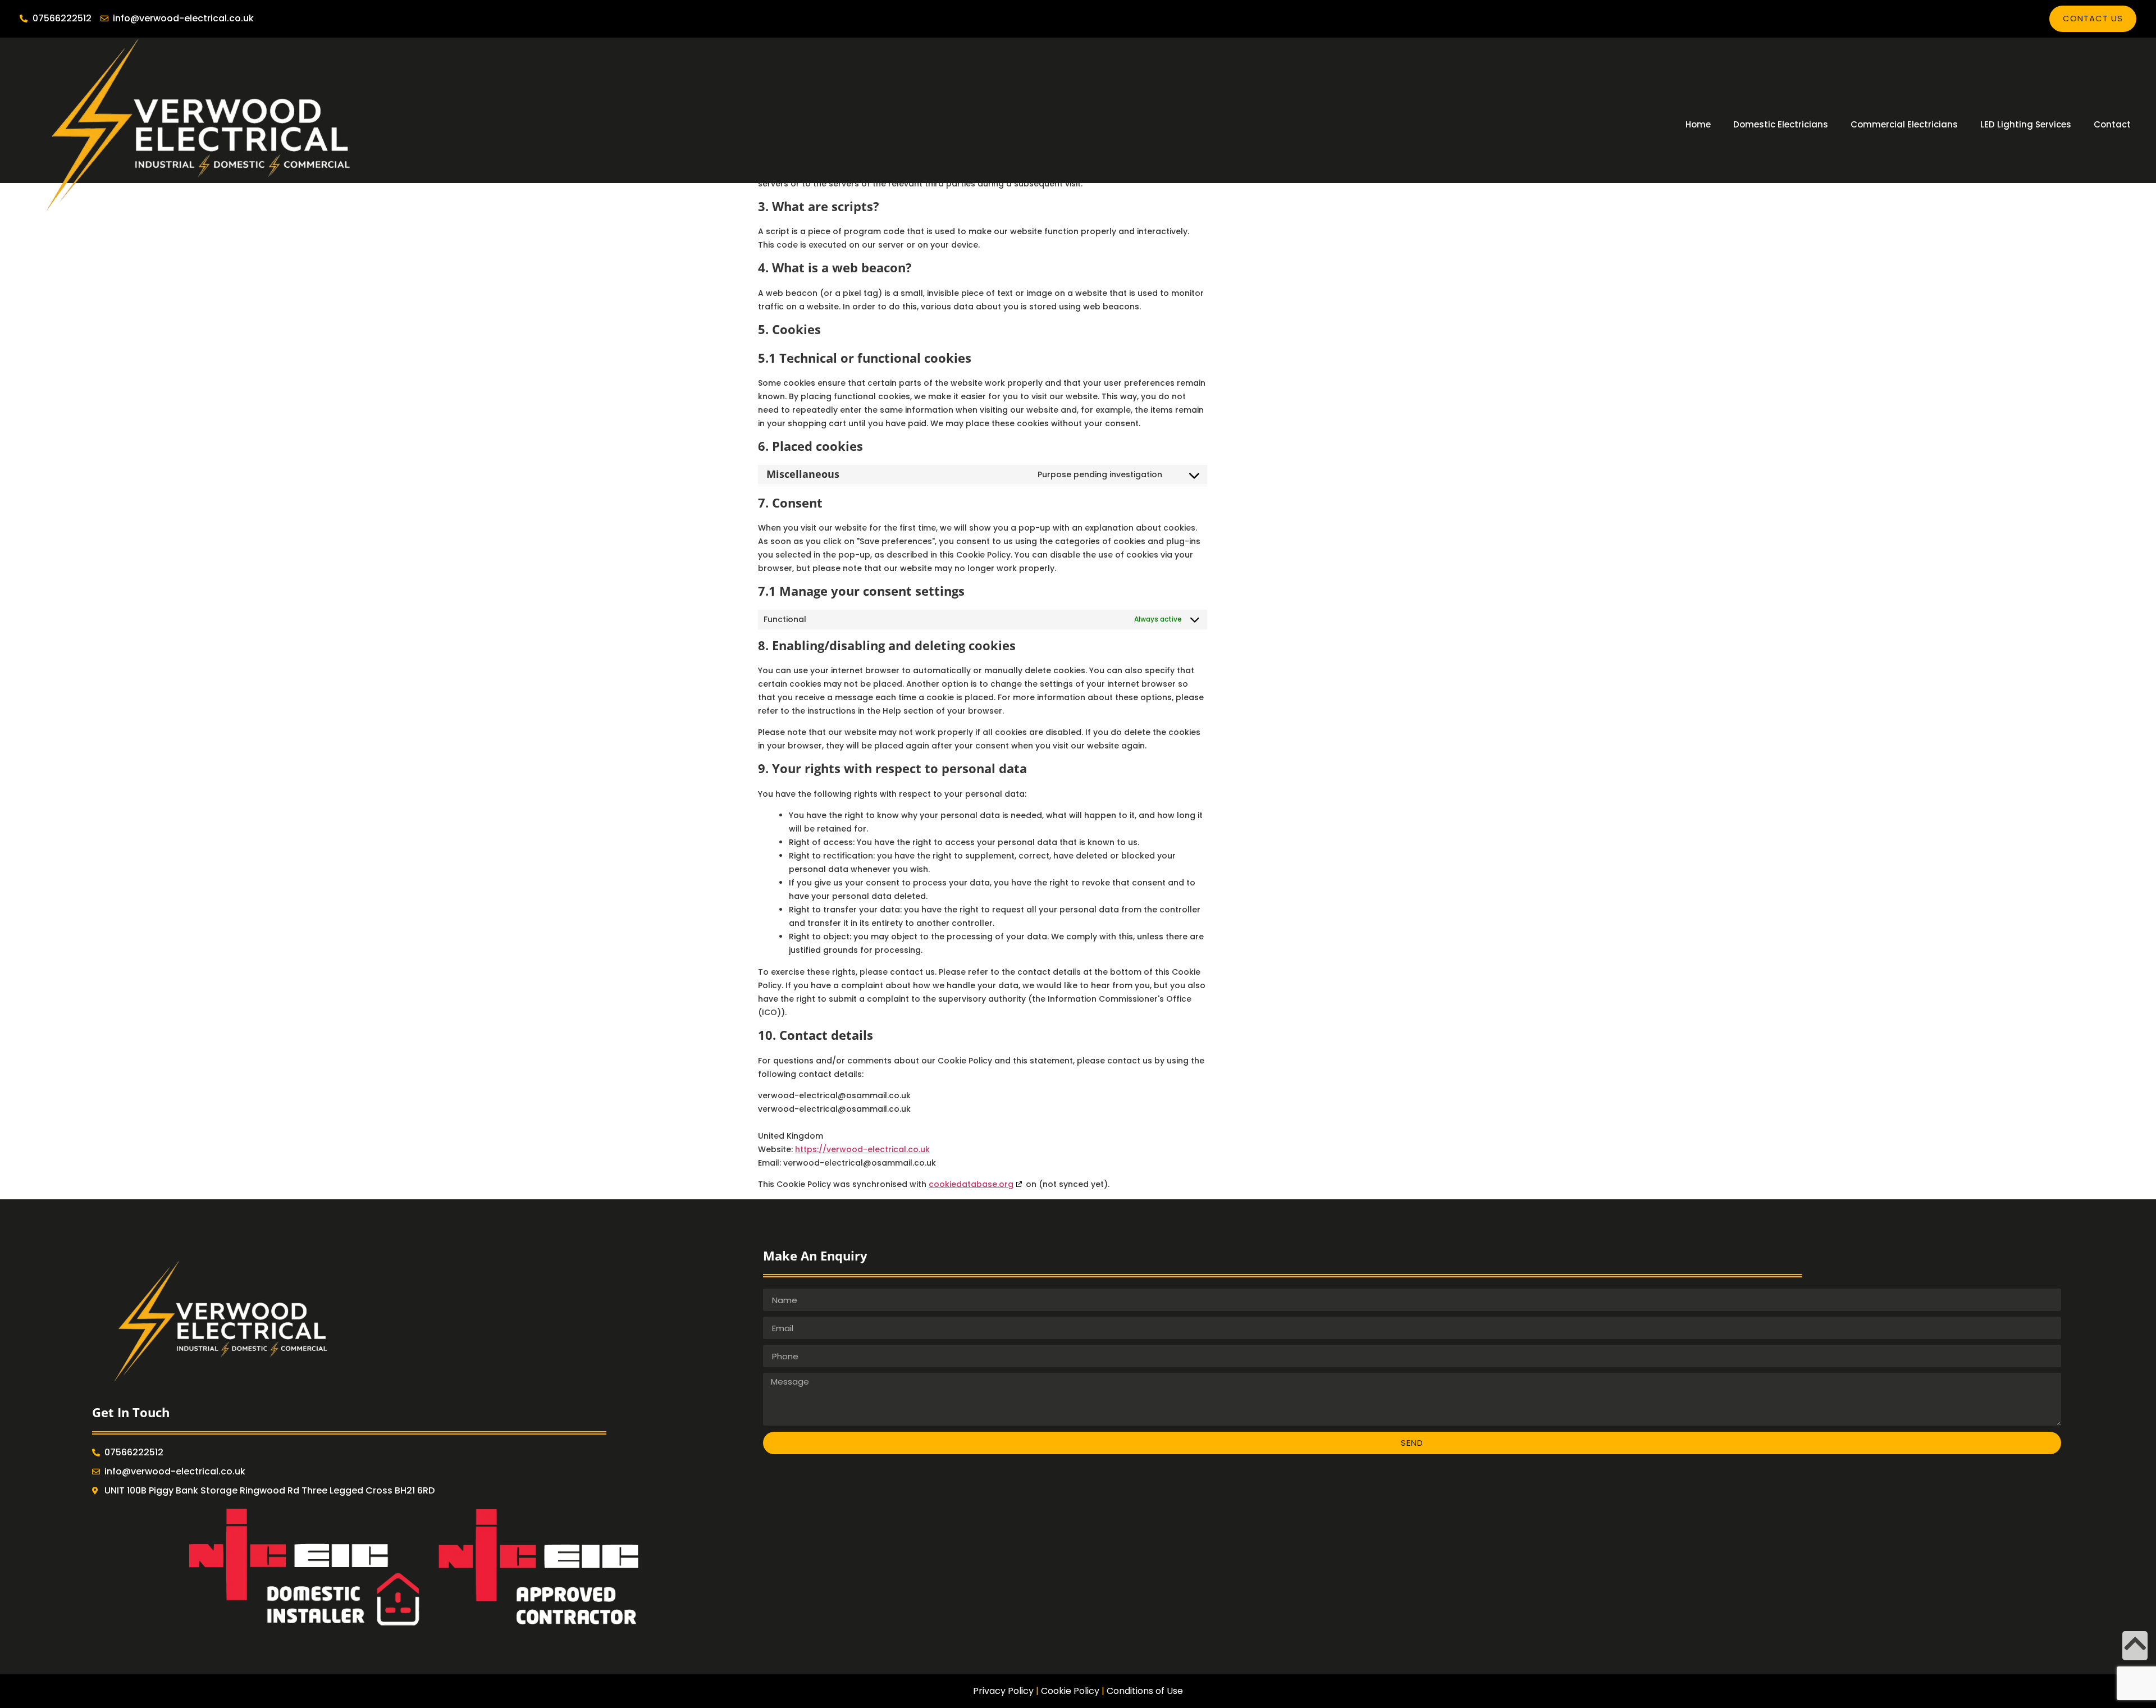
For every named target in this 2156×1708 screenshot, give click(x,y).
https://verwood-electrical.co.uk (862, 1149)
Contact (2112, 124)
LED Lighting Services (2026, 124)
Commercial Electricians (1904, 124)
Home (1698, 124)
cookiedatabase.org (971, 1184)
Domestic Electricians (1781, 124)
